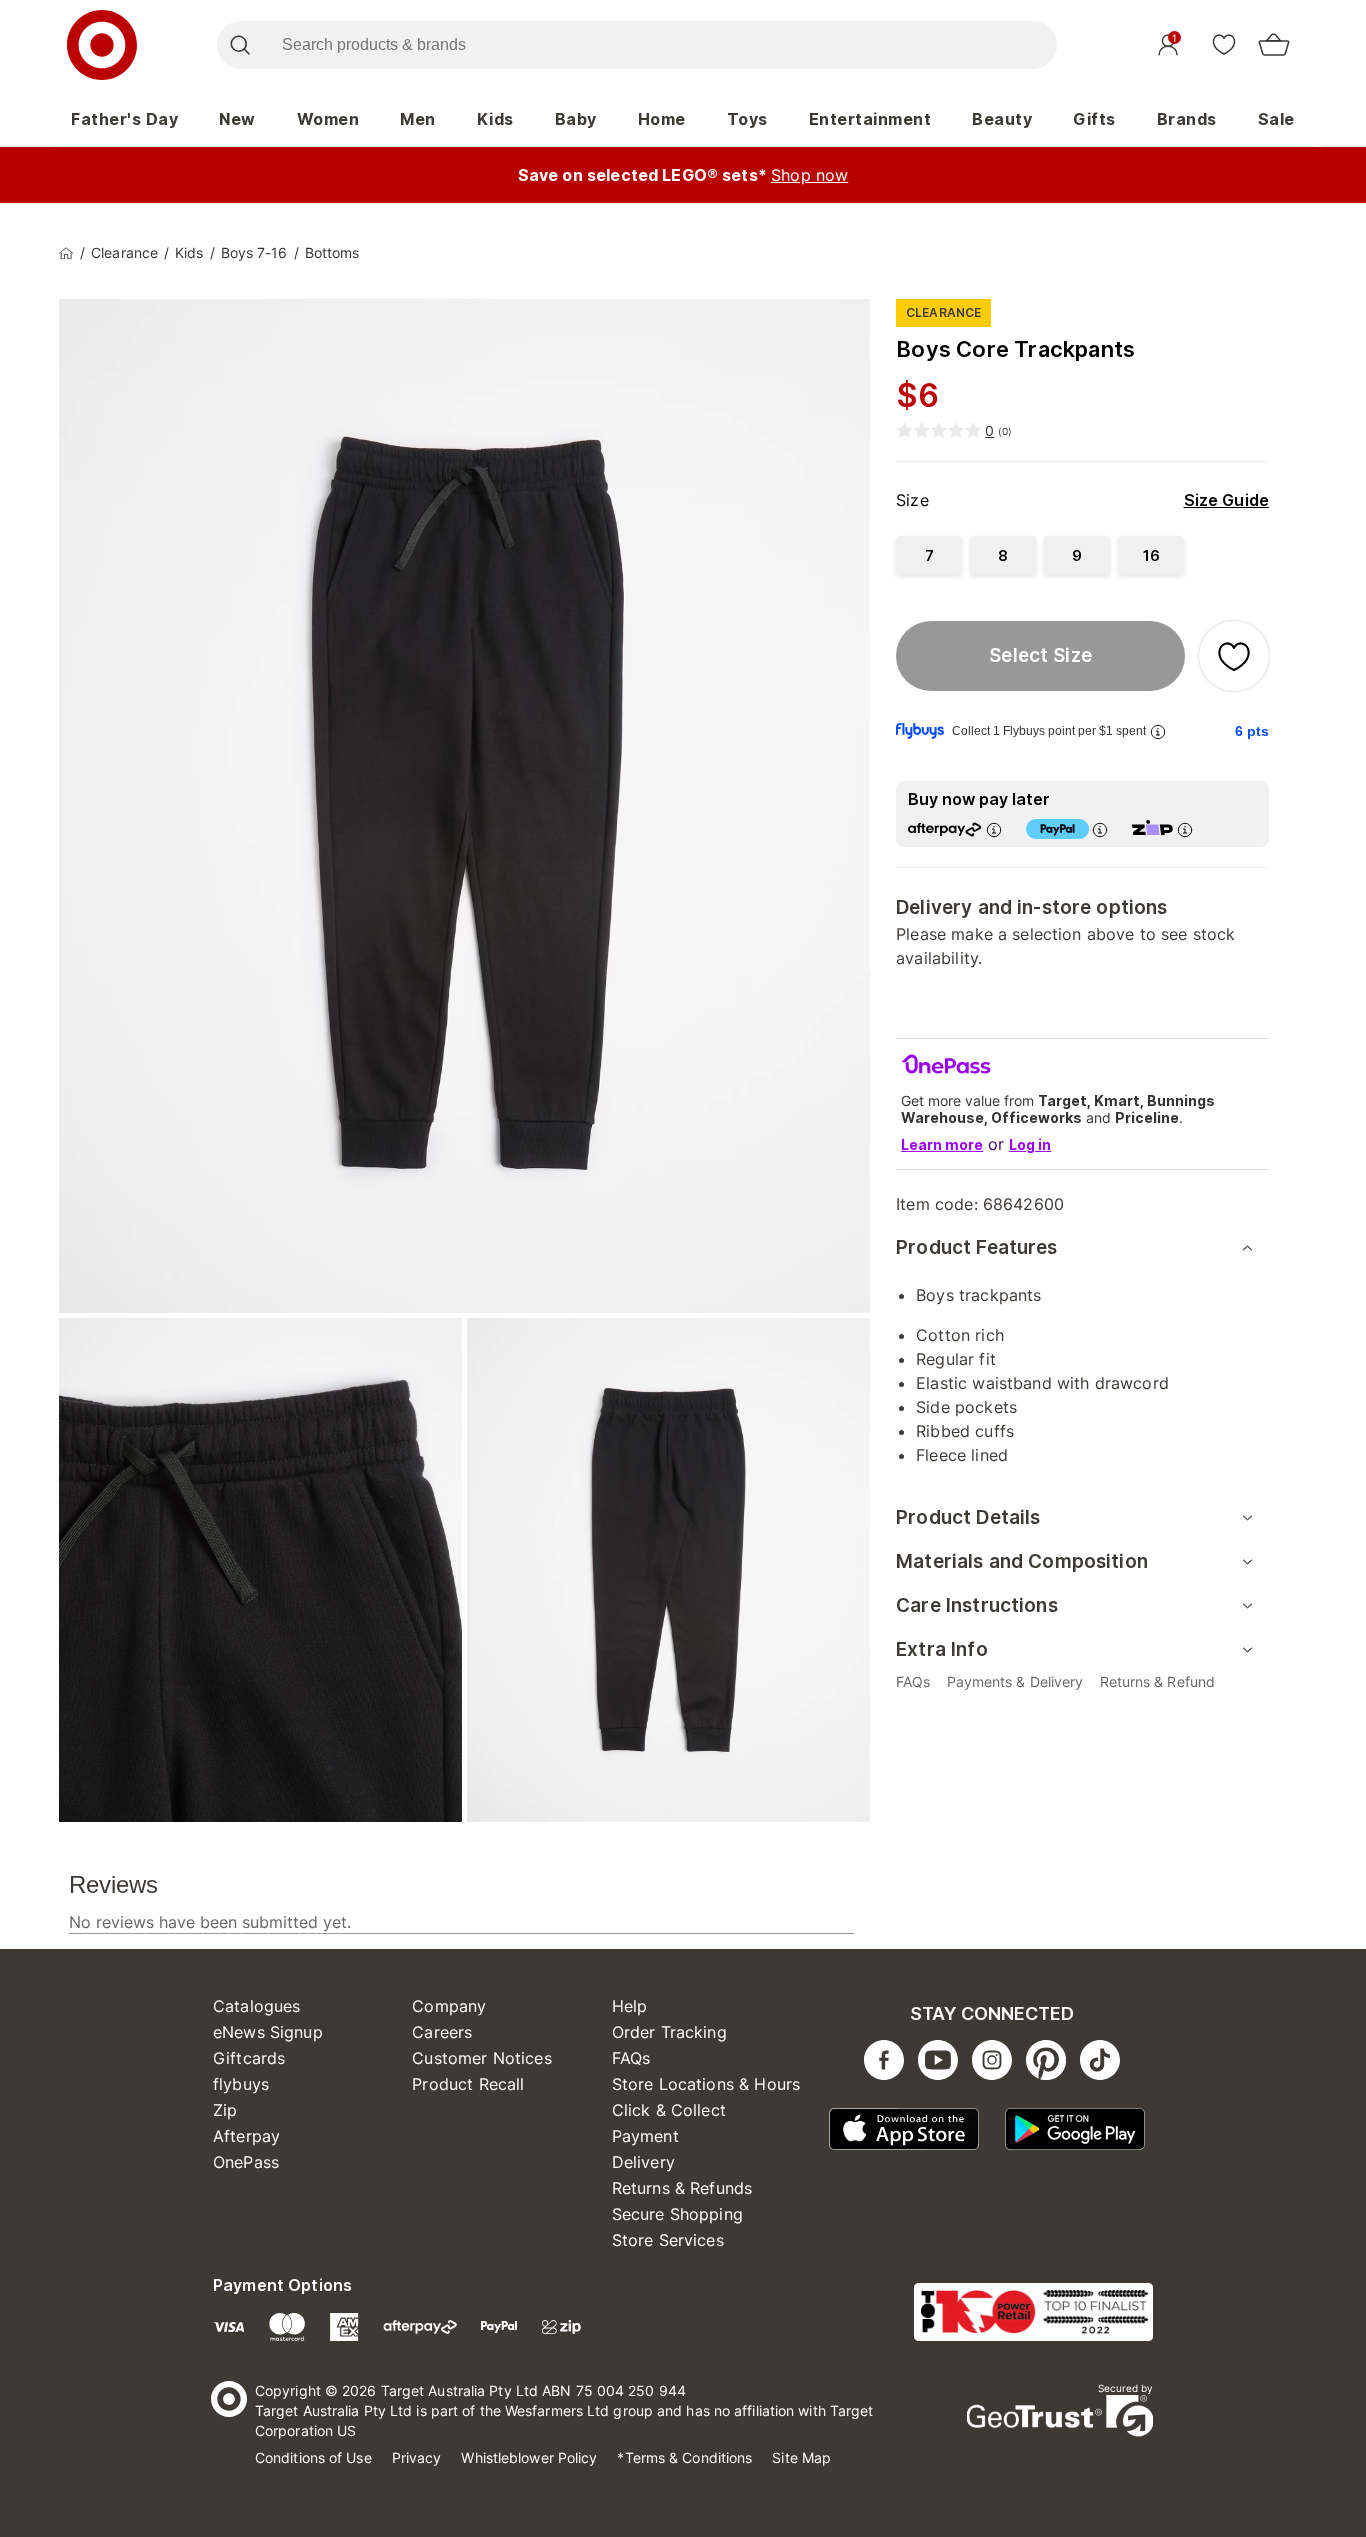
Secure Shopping (677, 2214)
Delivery (643, 2162)
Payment (645, 2136)
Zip (225, 2110)
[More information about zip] (1185, 829)
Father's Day (124, 119)
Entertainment (870, 119)
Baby (576, 119)
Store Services (668, 2240)
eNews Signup (268, 2032)
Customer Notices (481, 2058)
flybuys (241, 2084)
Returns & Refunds (682, 2188)
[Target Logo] (102, 45)
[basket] (1274, 45)
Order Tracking (669, 2032)
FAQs (631, 2058)
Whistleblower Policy (529, 2457)
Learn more (942, 1144)
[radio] (929, 555)
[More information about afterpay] (994, 829)
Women (328, 119)
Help (630, 2006)
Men (418, 119)
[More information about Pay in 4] (1100, 829)
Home (662, 119)
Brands (1187, 119)
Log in (1030, 1144)
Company (449, 2006)
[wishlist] (1224, 44)
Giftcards (249, 2058)
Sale (1276, 119)
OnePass (246, 2162)
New (237, 119)
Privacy (417, 2457)
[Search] (239, 45)
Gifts (1094, 119)
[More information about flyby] (1158, 731)
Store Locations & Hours (706, 2084)
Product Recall (468, 2084)
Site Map (801, 2457)
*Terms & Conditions (684, 2457)
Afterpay (246, 2136)
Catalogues (257, 2006)
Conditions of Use (313, 2457)
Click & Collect (669, 2110)
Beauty (1002, 119)
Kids (495, 119)
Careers (442, 2032)
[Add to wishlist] (1234, 656)
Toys (747, 119)
